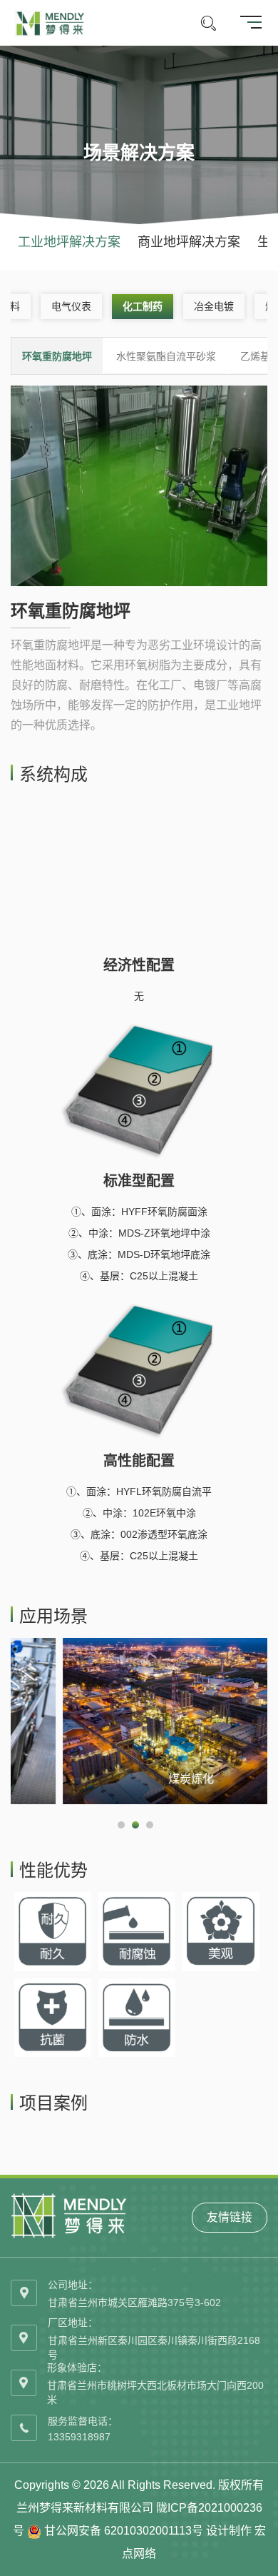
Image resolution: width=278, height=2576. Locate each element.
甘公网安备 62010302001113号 (124, 2531)
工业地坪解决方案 (69, 242)
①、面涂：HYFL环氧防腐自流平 (139, 1491)
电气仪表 (71, 306)
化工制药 (143, 306)
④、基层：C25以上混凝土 (139, 1276)
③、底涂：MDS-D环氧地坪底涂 (139, 1254)
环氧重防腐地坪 (57, 356)
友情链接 (230, 2217)
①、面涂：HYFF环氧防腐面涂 (139, 1212)
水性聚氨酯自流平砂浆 (166, 356)
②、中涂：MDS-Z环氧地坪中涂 (139, 1233)
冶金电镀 (214, 306)
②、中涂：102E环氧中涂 (139, 1513)
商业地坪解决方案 (189, 242)
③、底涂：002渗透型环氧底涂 (139, 1534)
